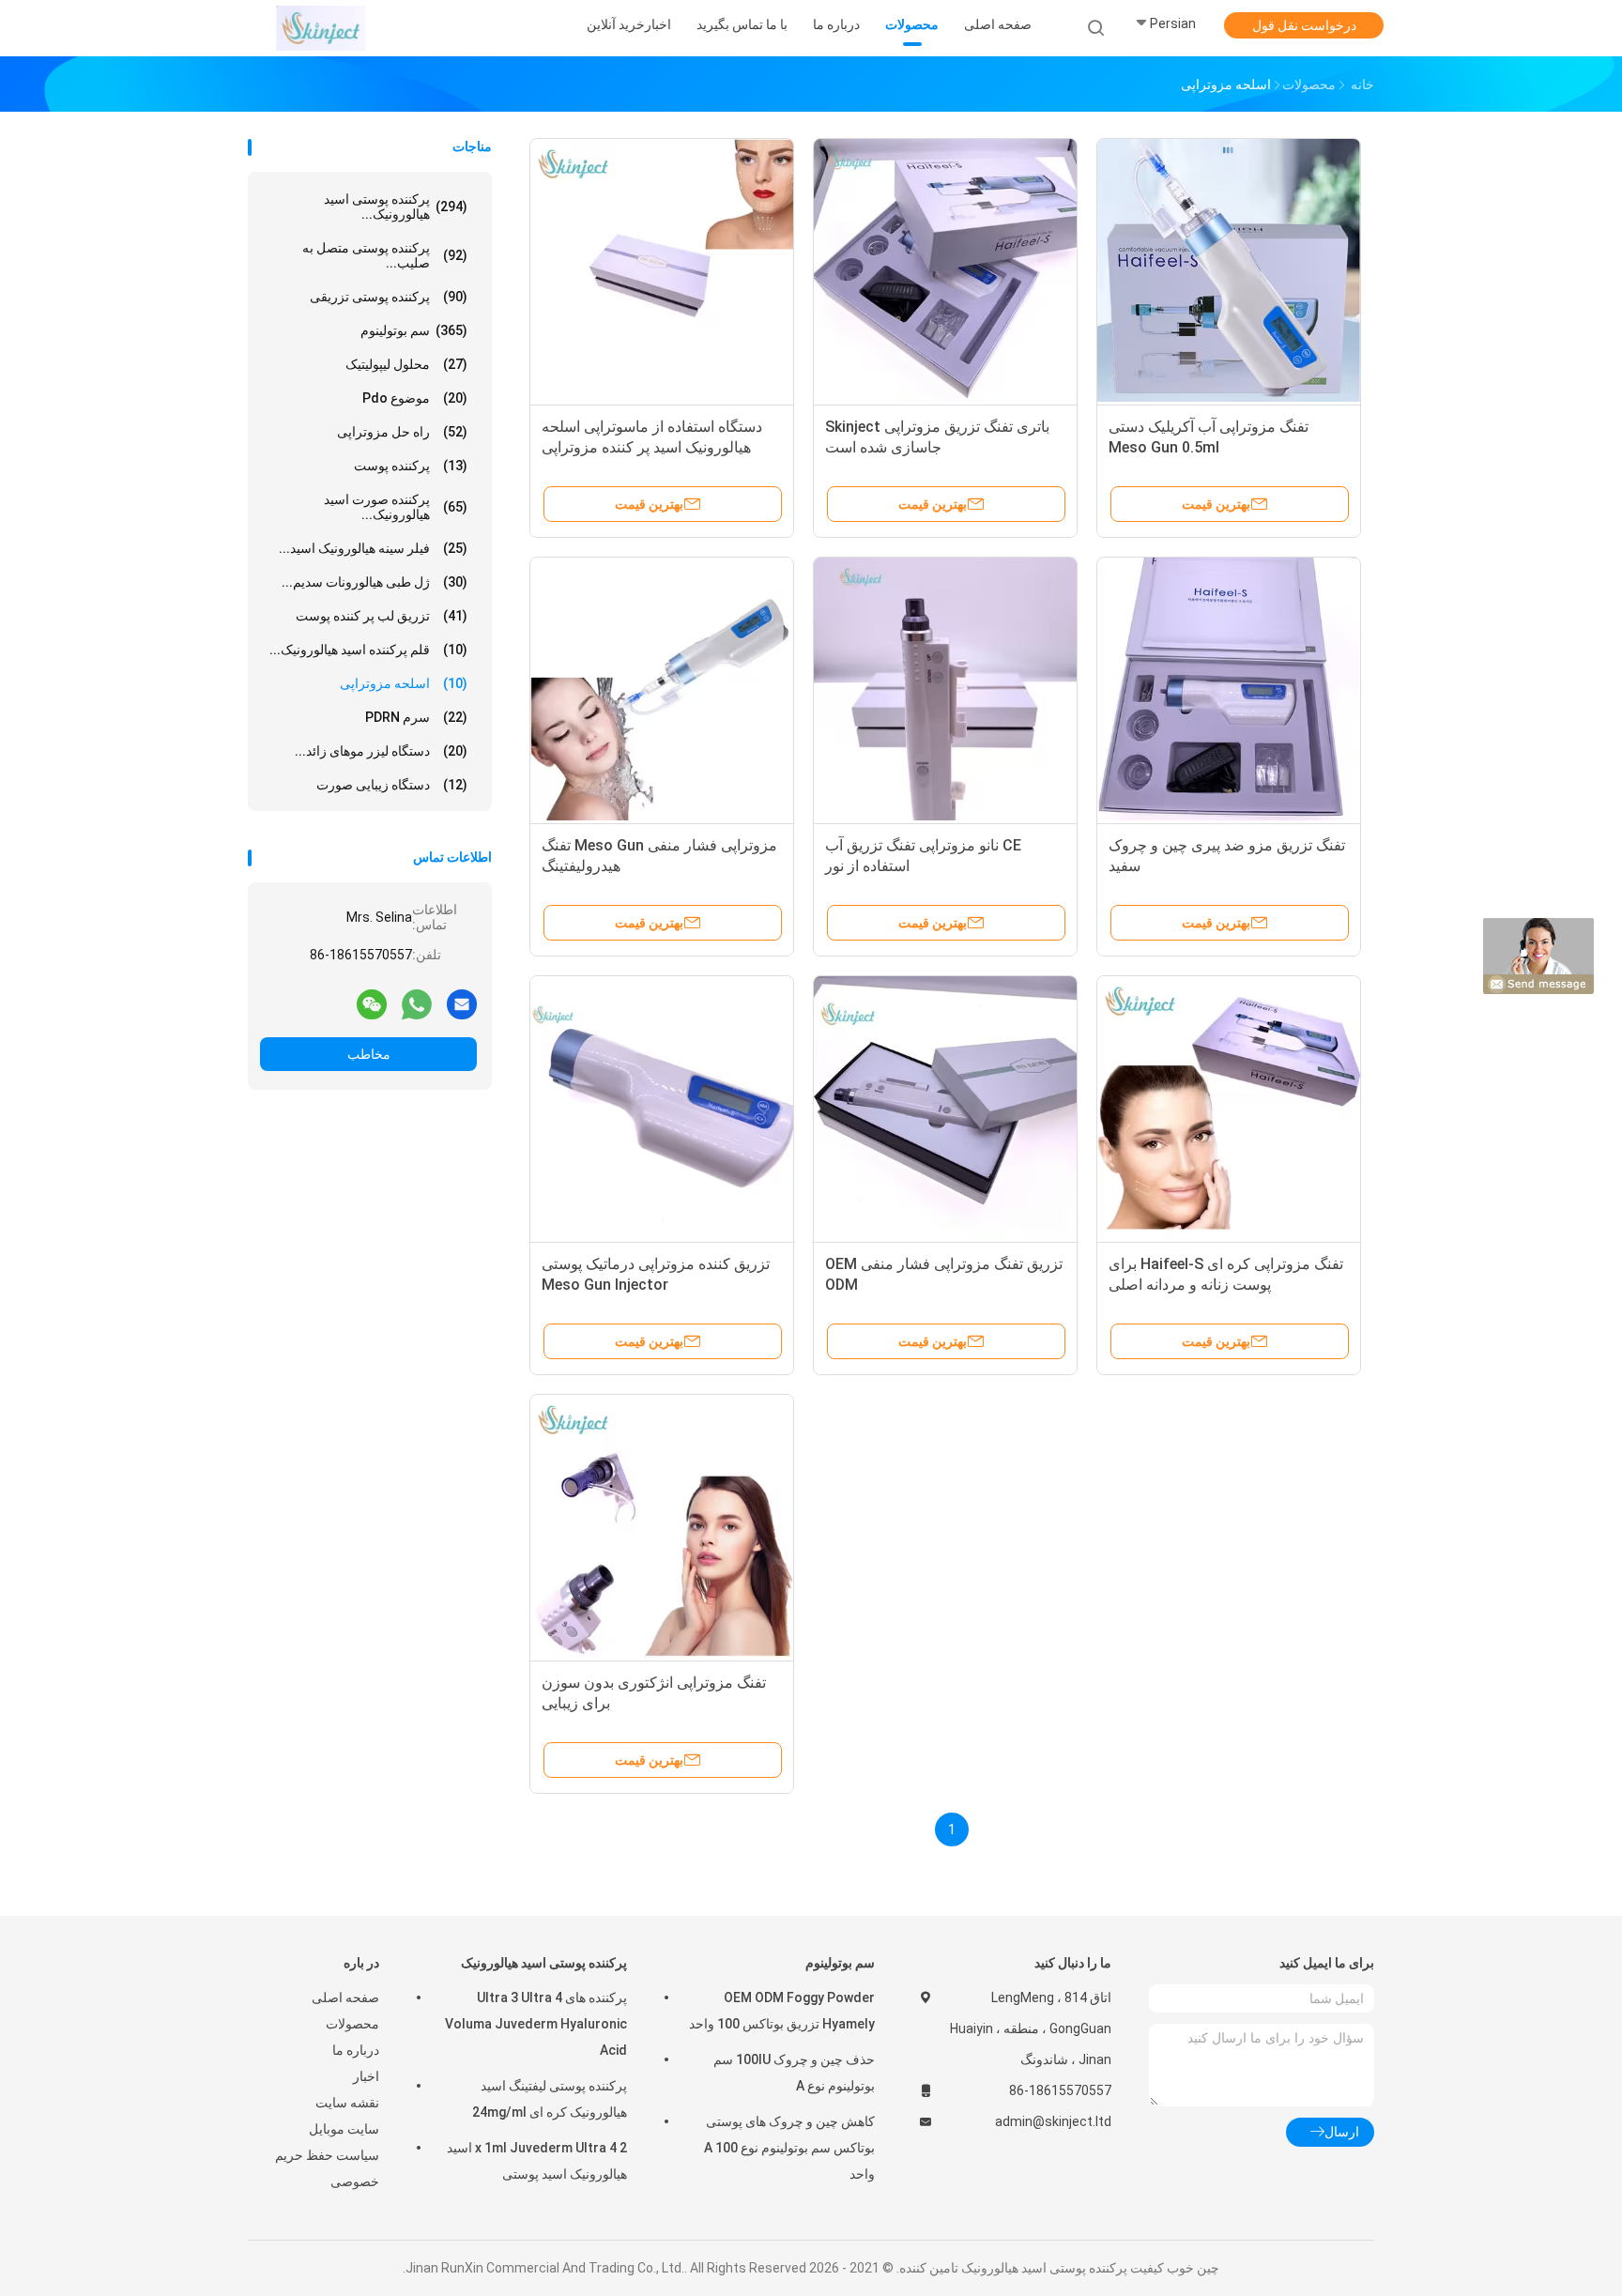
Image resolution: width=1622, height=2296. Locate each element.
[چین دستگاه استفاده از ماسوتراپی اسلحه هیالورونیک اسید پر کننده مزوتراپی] (662, 270)
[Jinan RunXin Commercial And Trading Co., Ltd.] (321, 28)
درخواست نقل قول (1304, 25)
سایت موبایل (344, 2129)
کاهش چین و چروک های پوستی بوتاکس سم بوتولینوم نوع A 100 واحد (789, 2148)
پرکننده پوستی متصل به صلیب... (385, 255)
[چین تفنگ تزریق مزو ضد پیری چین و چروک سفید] (1229, 689)
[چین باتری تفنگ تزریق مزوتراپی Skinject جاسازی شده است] (945, 270)
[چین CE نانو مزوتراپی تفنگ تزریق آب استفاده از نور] (945, 689)
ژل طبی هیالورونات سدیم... (375, 582)
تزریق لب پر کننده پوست (382, 616)
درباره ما (356, 2050)
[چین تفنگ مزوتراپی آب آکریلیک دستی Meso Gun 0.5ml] (1229, 270)
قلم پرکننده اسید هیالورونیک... (368, 650)
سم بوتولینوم (414, 330)
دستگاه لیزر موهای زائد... (381, 751)
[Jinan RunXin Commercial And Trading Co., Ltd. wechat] (372, 1003)
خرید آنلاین (616, 24)
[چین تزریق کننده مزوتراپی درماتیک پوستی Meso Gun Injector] (662, 1108)
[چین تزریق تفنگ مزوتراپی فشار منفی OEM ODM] (945, 1108)
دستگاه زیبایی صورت (392, 785)
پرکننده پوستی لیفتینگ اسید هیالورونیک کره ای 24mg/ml (550, 2099)
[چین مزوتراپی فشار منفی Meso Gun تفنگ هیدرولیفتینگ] (662, 689)
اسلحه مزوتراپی (404, 683)
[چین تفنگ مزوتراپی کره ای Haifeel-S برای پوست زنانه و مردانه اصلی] (1229, 1108)
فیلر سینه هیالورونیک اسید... (373, 548)
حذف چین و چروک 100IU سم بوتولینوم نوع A (794, 2073)
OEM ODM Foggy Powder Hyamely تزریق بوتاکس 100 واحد (782, 2011)
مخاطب (369, 1054)
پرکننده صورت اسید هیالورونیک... (396, 507)
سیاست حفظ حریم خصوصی (327, 2168)
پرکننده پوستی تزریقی (389, 297)
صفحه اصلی (345, 1998)
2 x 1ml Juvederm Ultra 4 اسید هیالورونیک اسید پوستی (537, 2161)
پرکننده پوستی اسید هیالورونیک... (396, 207)
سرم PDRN (416, 717)
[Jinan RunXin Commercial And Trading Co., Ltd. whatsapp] (417, 1003)
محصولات (352, 2024)
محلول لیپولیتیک (406, 364)
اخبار (366, 2076)
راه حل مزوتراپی (402, 432)
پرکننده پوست (411, 466)
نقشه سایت (347, 2103)
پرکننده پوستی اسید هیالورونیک (544, 1963)
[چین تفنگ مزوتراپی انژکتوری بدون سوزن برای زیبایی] (662, 1526)
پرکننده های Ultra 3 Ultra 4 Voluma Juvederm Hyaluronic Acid (536, 2024)
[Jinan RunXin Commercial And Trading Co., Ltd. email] (462, 1003)
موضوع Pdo (415, 398)
